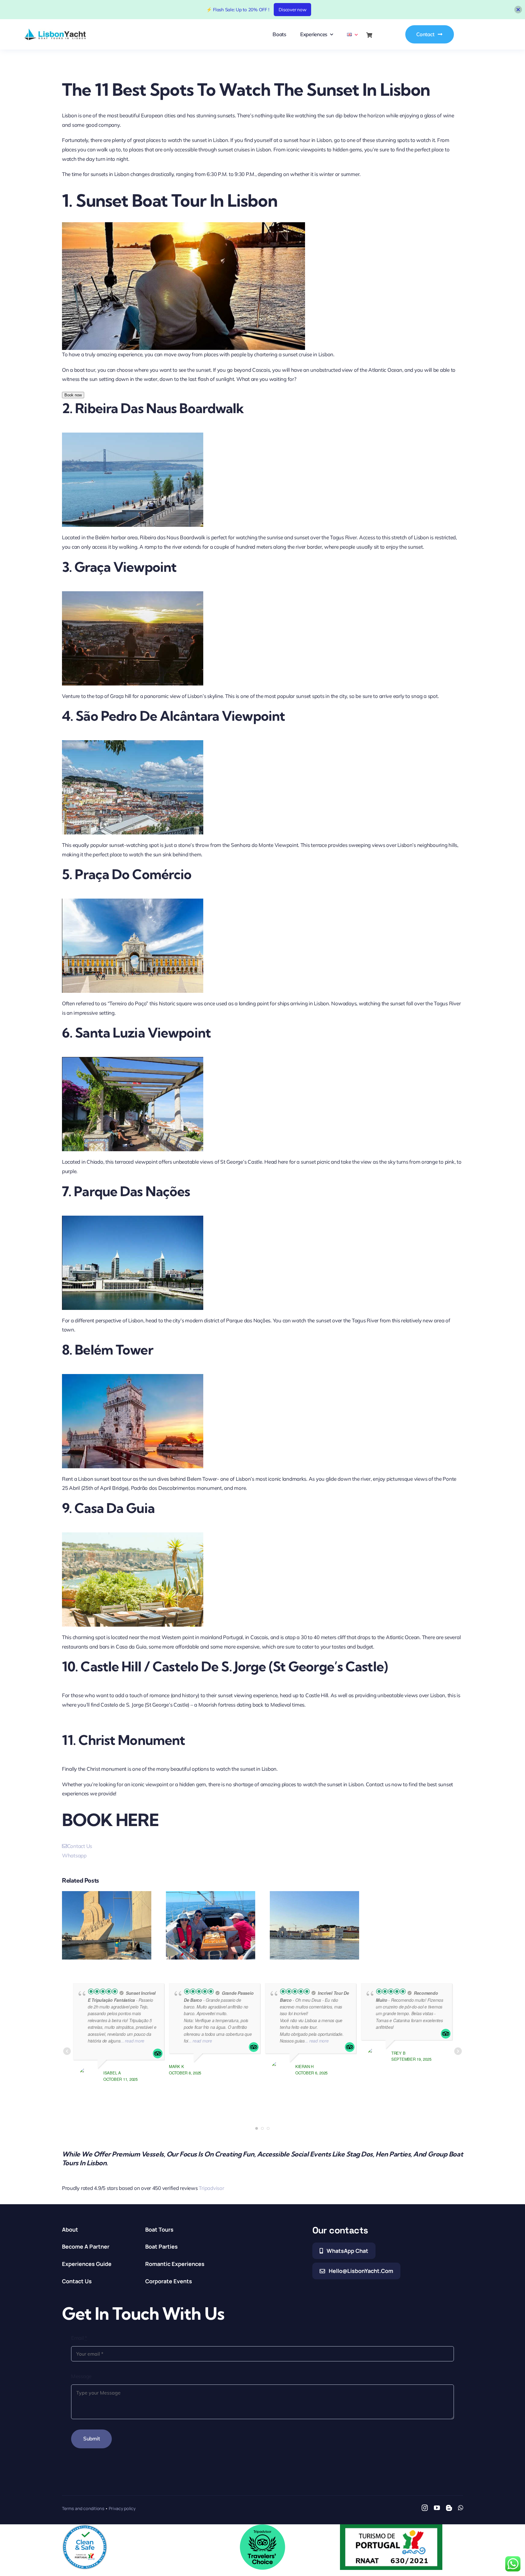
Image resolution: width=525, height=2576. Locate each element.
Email (79, 2338)
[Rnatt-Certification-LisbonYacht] (391, 2527)
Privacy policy (122, 2508)
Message (81, 2376)
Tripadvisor (211, 2188)
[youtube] (437, 2508)
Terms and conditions (83, 2508)
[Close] (518, 10)
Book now (73, 395)
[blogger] (449, 2508)
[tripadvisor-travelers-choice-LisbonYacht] (262, 2527)
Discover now (292, 10)
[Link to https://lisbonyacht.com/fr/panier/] (369, 35)
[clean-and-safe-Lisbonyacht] (85, 2527)
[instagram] (425, 2508)
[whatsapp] (460, 2508)
